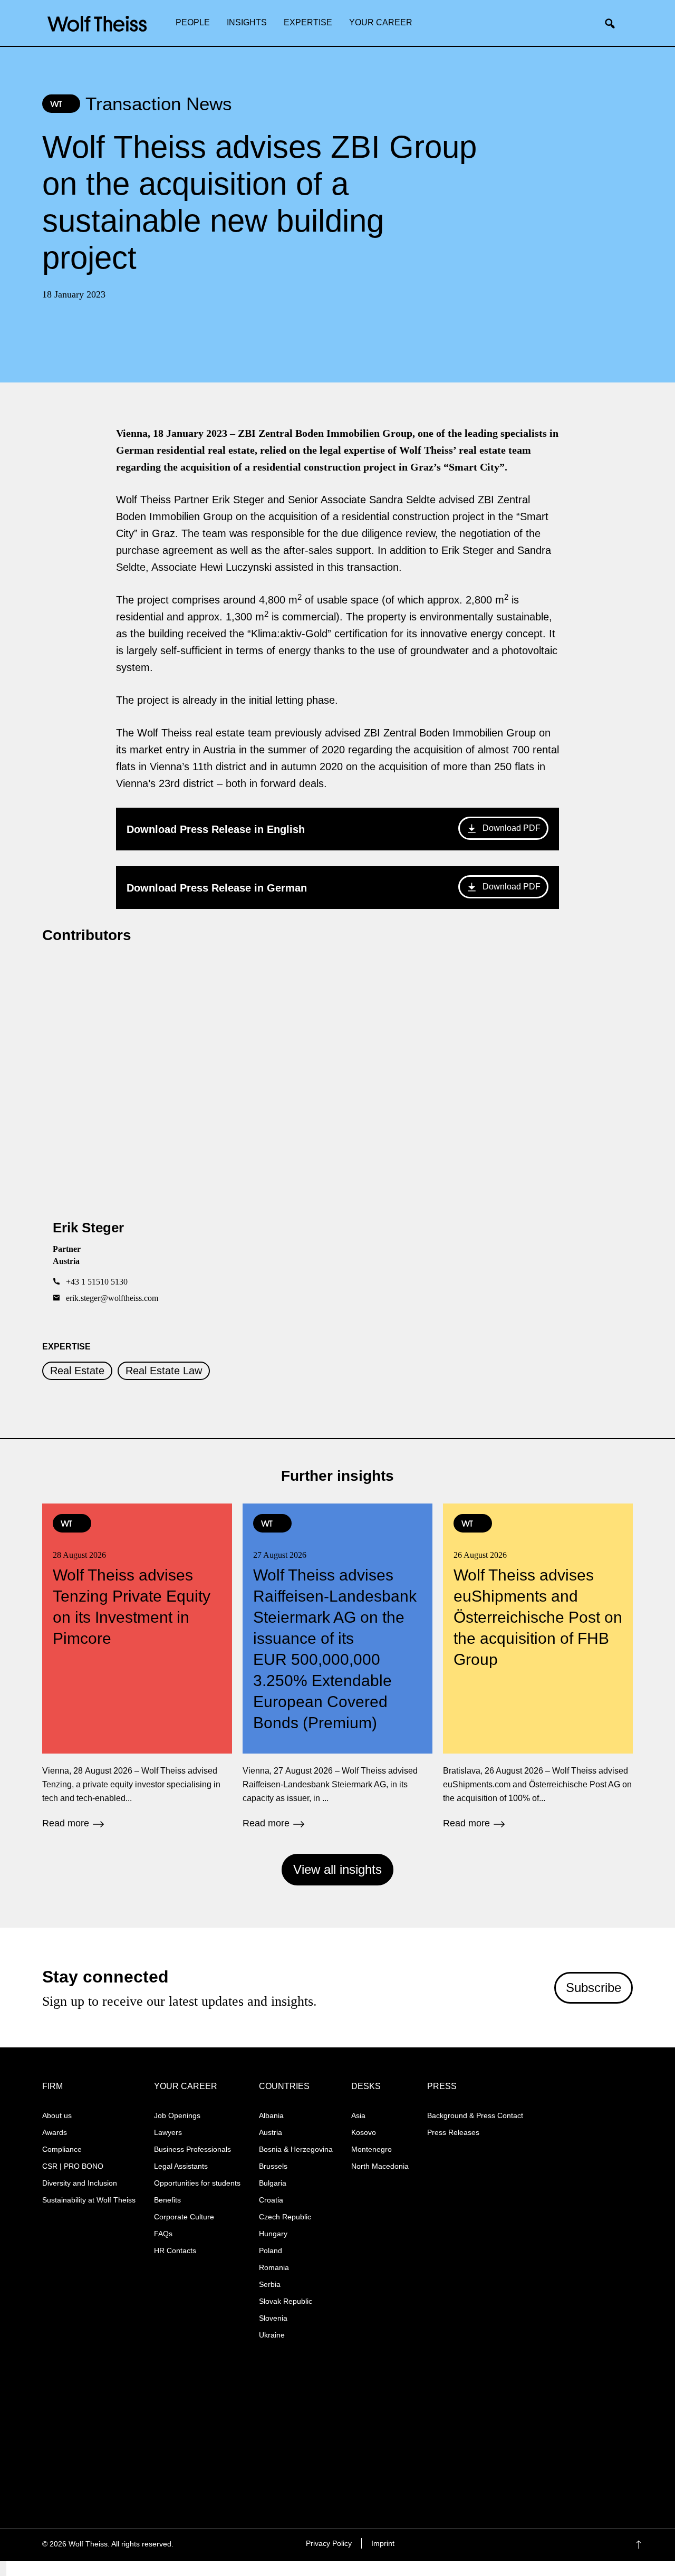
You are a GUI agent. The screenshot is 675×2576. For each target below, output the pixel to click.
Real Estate (77, 1371)
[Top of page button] (654, 2545)
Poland (271, 2251)
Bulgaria (273, 2183)
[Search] (614, 24)
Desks (366, 2086)
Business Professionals (192, 2149)
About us (57, 2115)
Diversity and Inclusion (80, 2183)
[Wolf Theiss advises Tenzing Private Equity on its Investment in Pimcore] (137, 1665)
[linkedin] (577, 2545)
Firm (52, 2086)
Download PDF (512, 828)
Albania (271, 2115)
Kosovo (364, 2132)
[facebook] (536, 2545)
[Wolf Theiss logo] (97, 24)
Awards (55, 2132)
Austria (271, 2132)
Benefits (167, 2200)
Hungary (273, 2234)
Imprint (383, 2543)
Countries (284, 2086)
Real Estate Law (164, 1371)
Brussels (273, 2166)
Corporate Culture (184, 2217)
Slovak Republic (286, 2301)
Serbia (270, 2284)
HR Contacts (175, 2251)
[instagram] (556, 2545)
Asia (358, 2115)
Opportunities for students (197, 2183)
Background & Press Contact (475, 2115)
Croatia (271, 2200)
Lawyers (168, 2132)
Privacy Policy (329, 2543)
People (193, 22)
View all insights (337, 1869)
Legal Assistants (181, 2166)
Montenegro (372, 2149)
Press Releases (453, 2132)
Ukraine (272, 2335)
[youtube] (597, 2545)
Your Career (381, 22)
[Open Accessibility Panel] (3, 2569)
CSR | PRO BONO (73, 2166)
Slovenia (273, 2318)
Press (442, 2086)
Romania (274, 2267)
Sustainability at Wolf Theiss (89, 2200)
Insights (247, 22)
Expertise (308, 22)
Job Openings (177, 2115)
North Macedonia (380, 2166)
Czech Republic (285, 2217)
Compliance (62, 2149)
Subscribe (594, 1988)
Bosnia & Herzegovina (296, 2149)
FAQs (163, 2234)
